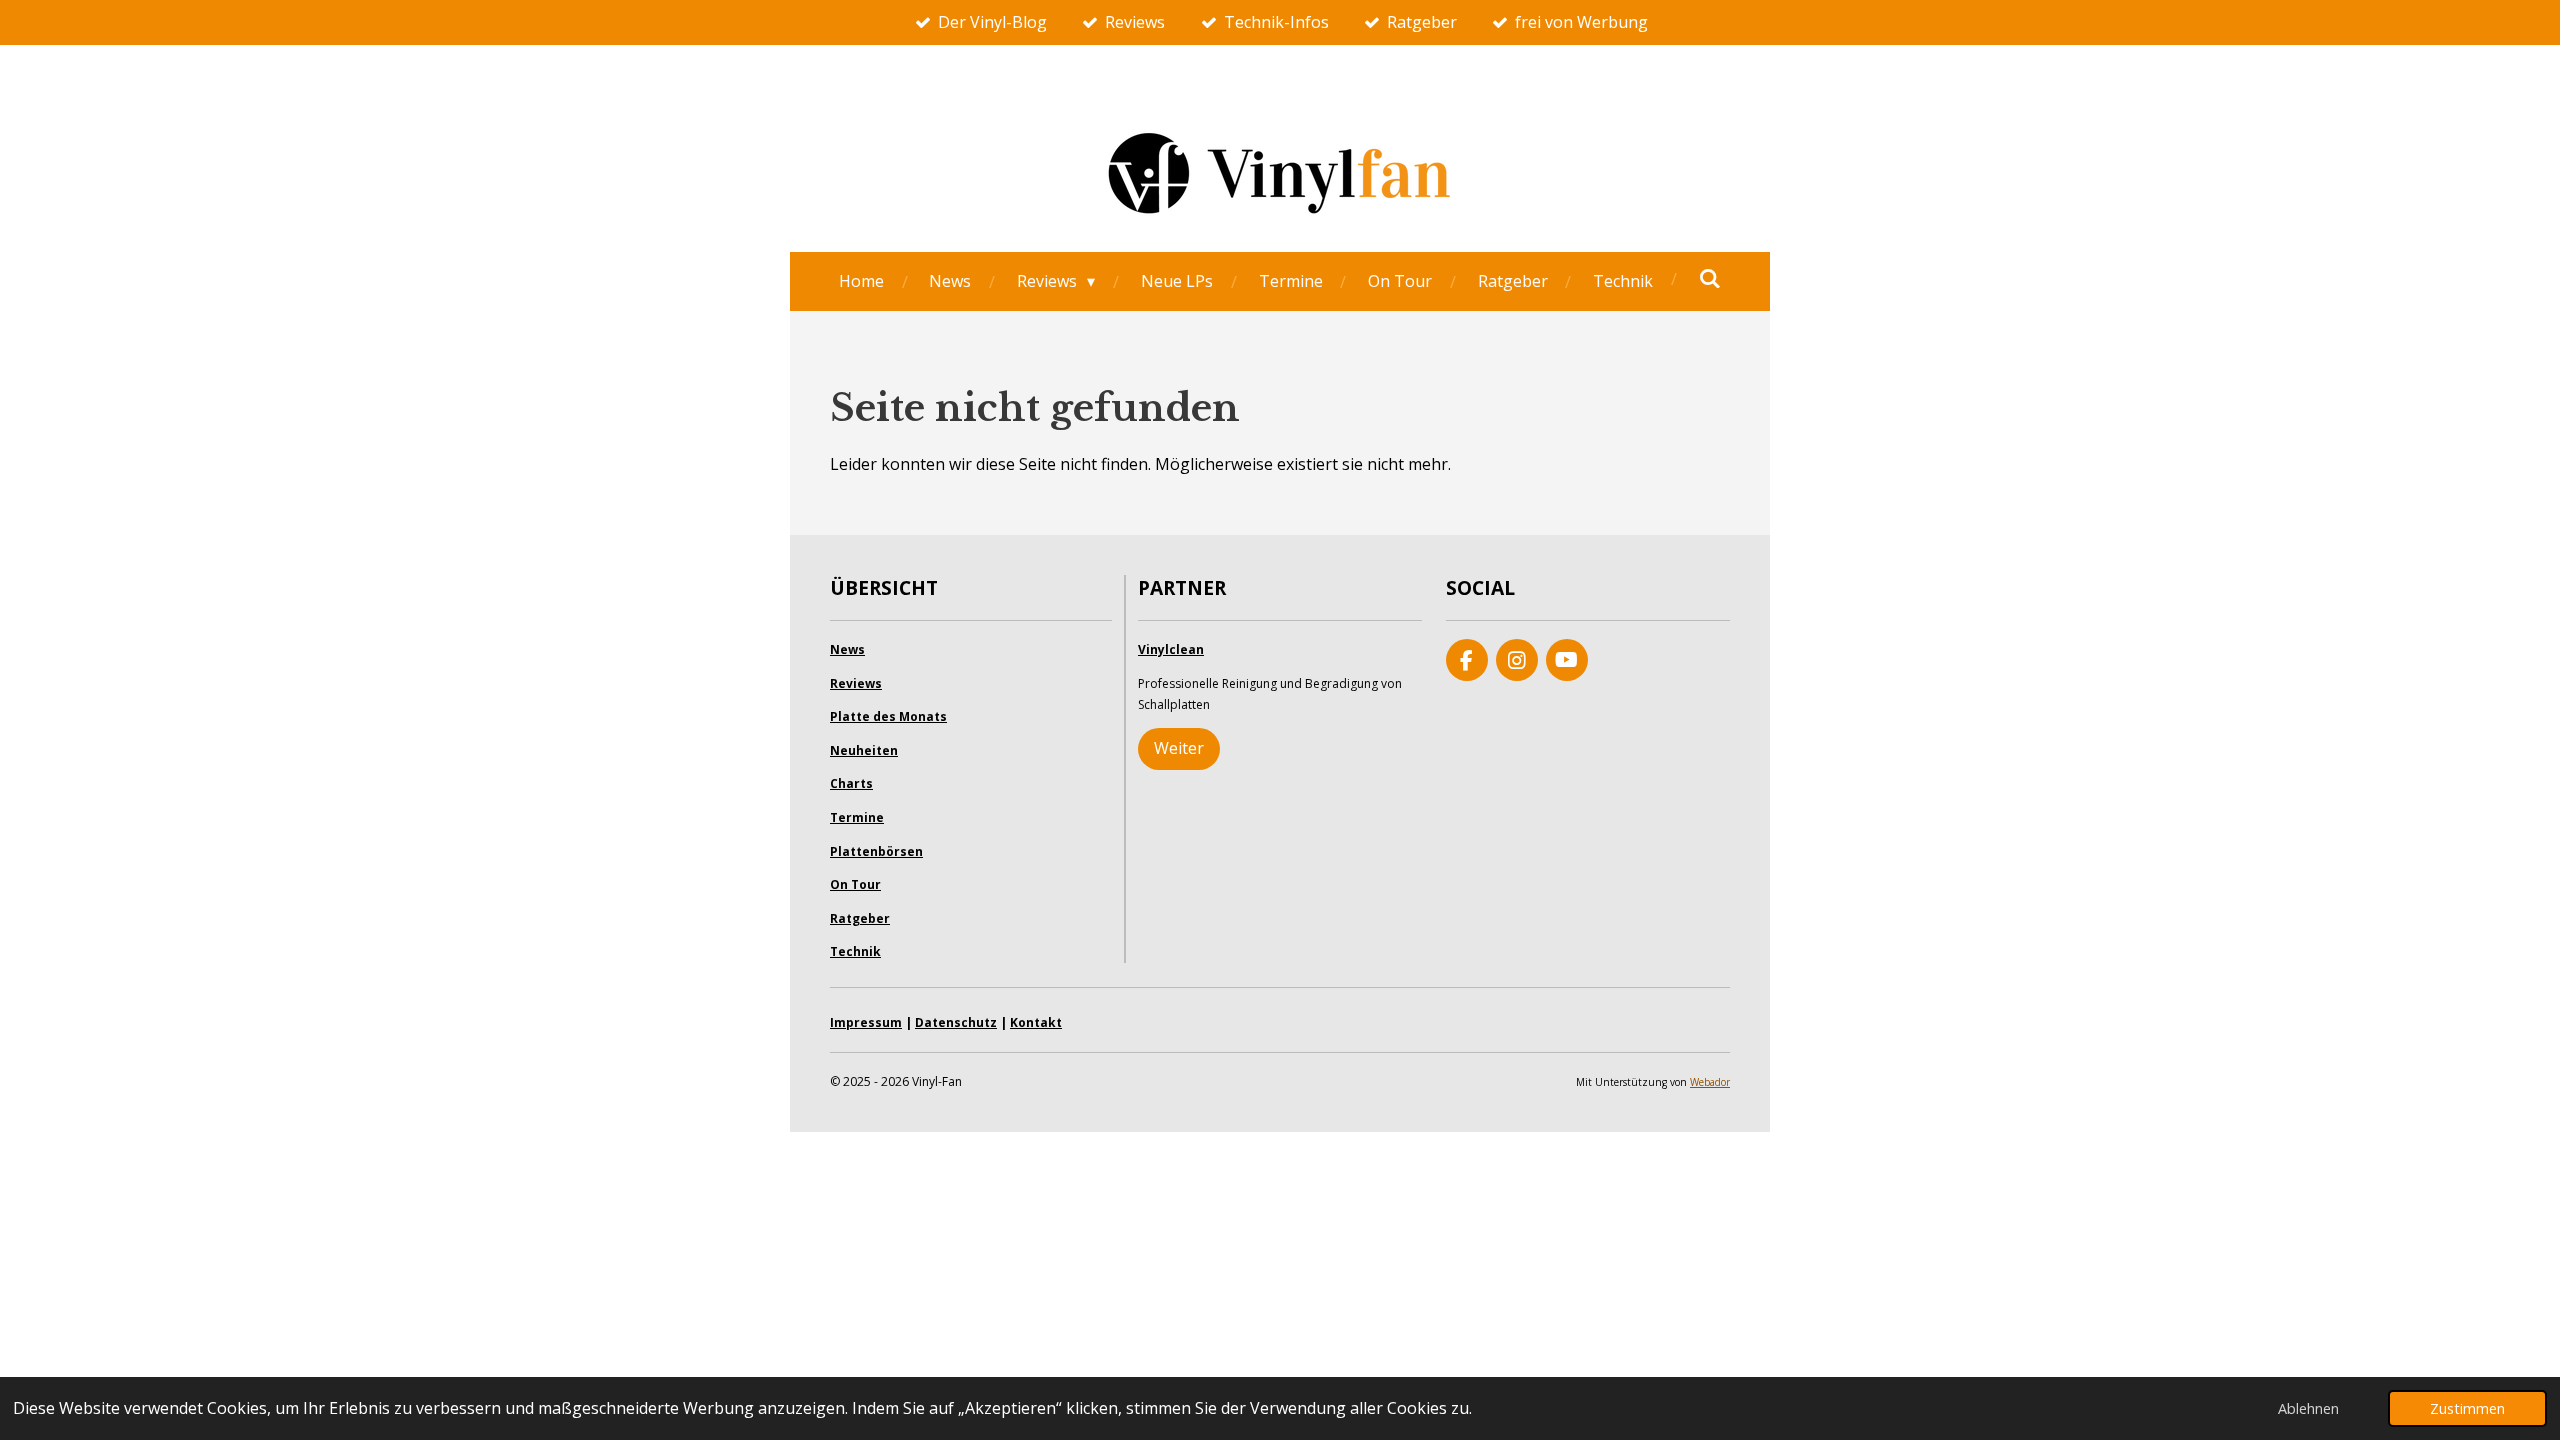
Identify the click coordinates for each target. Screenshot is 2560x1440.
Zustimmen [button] (2467, 1408)
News (847, 649)
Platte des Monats (888, 716)
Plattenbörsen (876, 851)
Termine (857, 817)
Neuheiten (864, 750)
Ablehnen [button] (2308, 1408)
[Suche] (1710, 278)
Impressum (866, 1022)
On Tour (855, 884)
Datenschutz (956, 1022)
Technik (855, 951)
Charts (851, 783)
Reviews (856, 683)
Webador (1710, 1082)
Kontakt (1036, 1022)
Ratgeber (860, 918)
